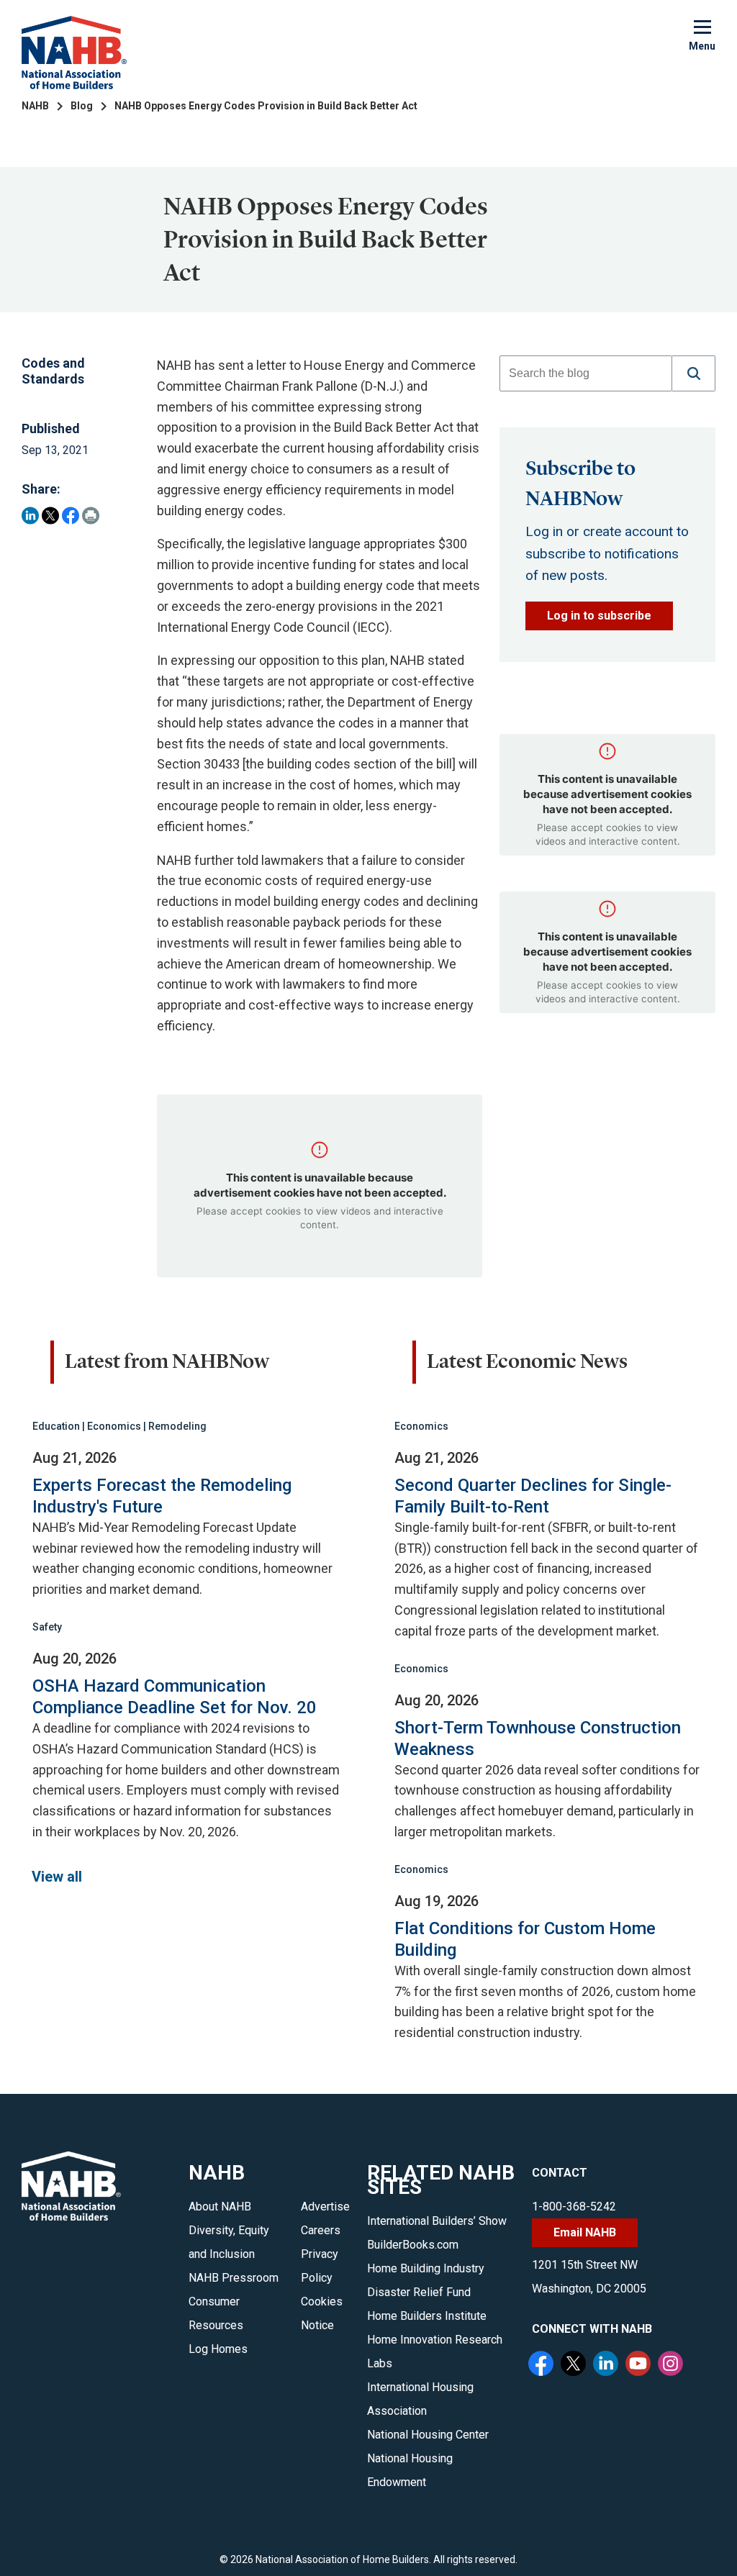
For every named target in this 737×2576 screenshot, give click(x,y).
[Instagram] (672, 2365)
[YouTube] (640, 2365)
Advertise (325, 2207)
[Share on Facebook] (71, 516)
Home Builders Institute (427, 2316)
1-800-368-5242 (574, 2207)
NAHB (35, 106)
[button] (694, 373)
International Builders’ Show (437, 2221)
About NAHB (220, 2207)
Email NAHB (585, 2232)
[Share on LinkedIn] (30, 516)
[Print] (91, 516)
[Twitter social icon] (575, 2365)
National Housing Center (428, 2435)
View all (57, 1877)
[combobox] (586, 373)
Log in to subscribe (599, 616)
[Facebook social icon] (543, 2365)
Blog (82, 106)
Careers (321, 2230)
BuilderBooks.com (413, 2245)
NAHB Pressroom (234, 2278)
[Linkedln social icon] (607, 2365)
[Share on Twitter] (50, 516)
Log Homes (218, 2349)
